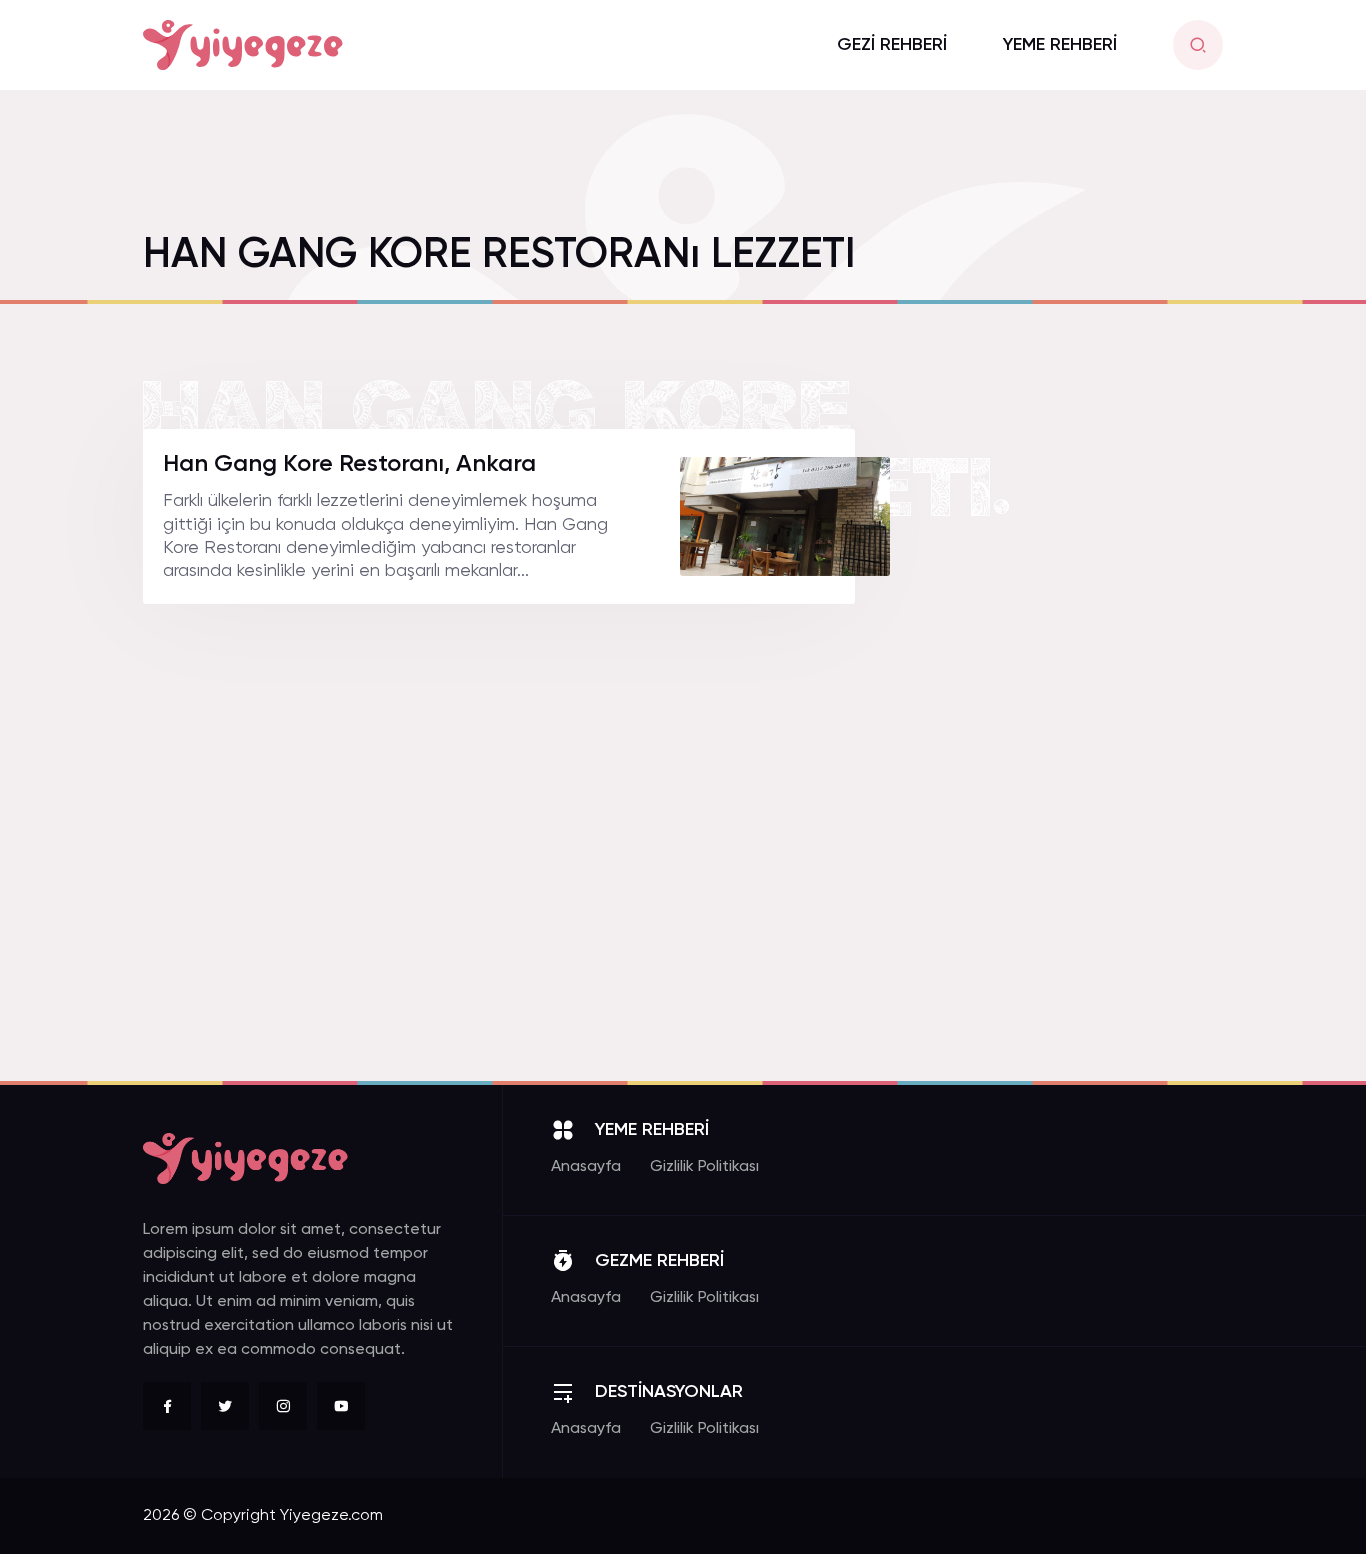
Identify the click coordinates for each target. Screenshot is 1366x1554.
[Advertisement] (1073, 729)
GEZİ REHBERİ (892, 45)
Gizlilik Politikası (704, 1167)
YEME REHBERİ (1060, 45)
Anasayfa (586, 1167)
